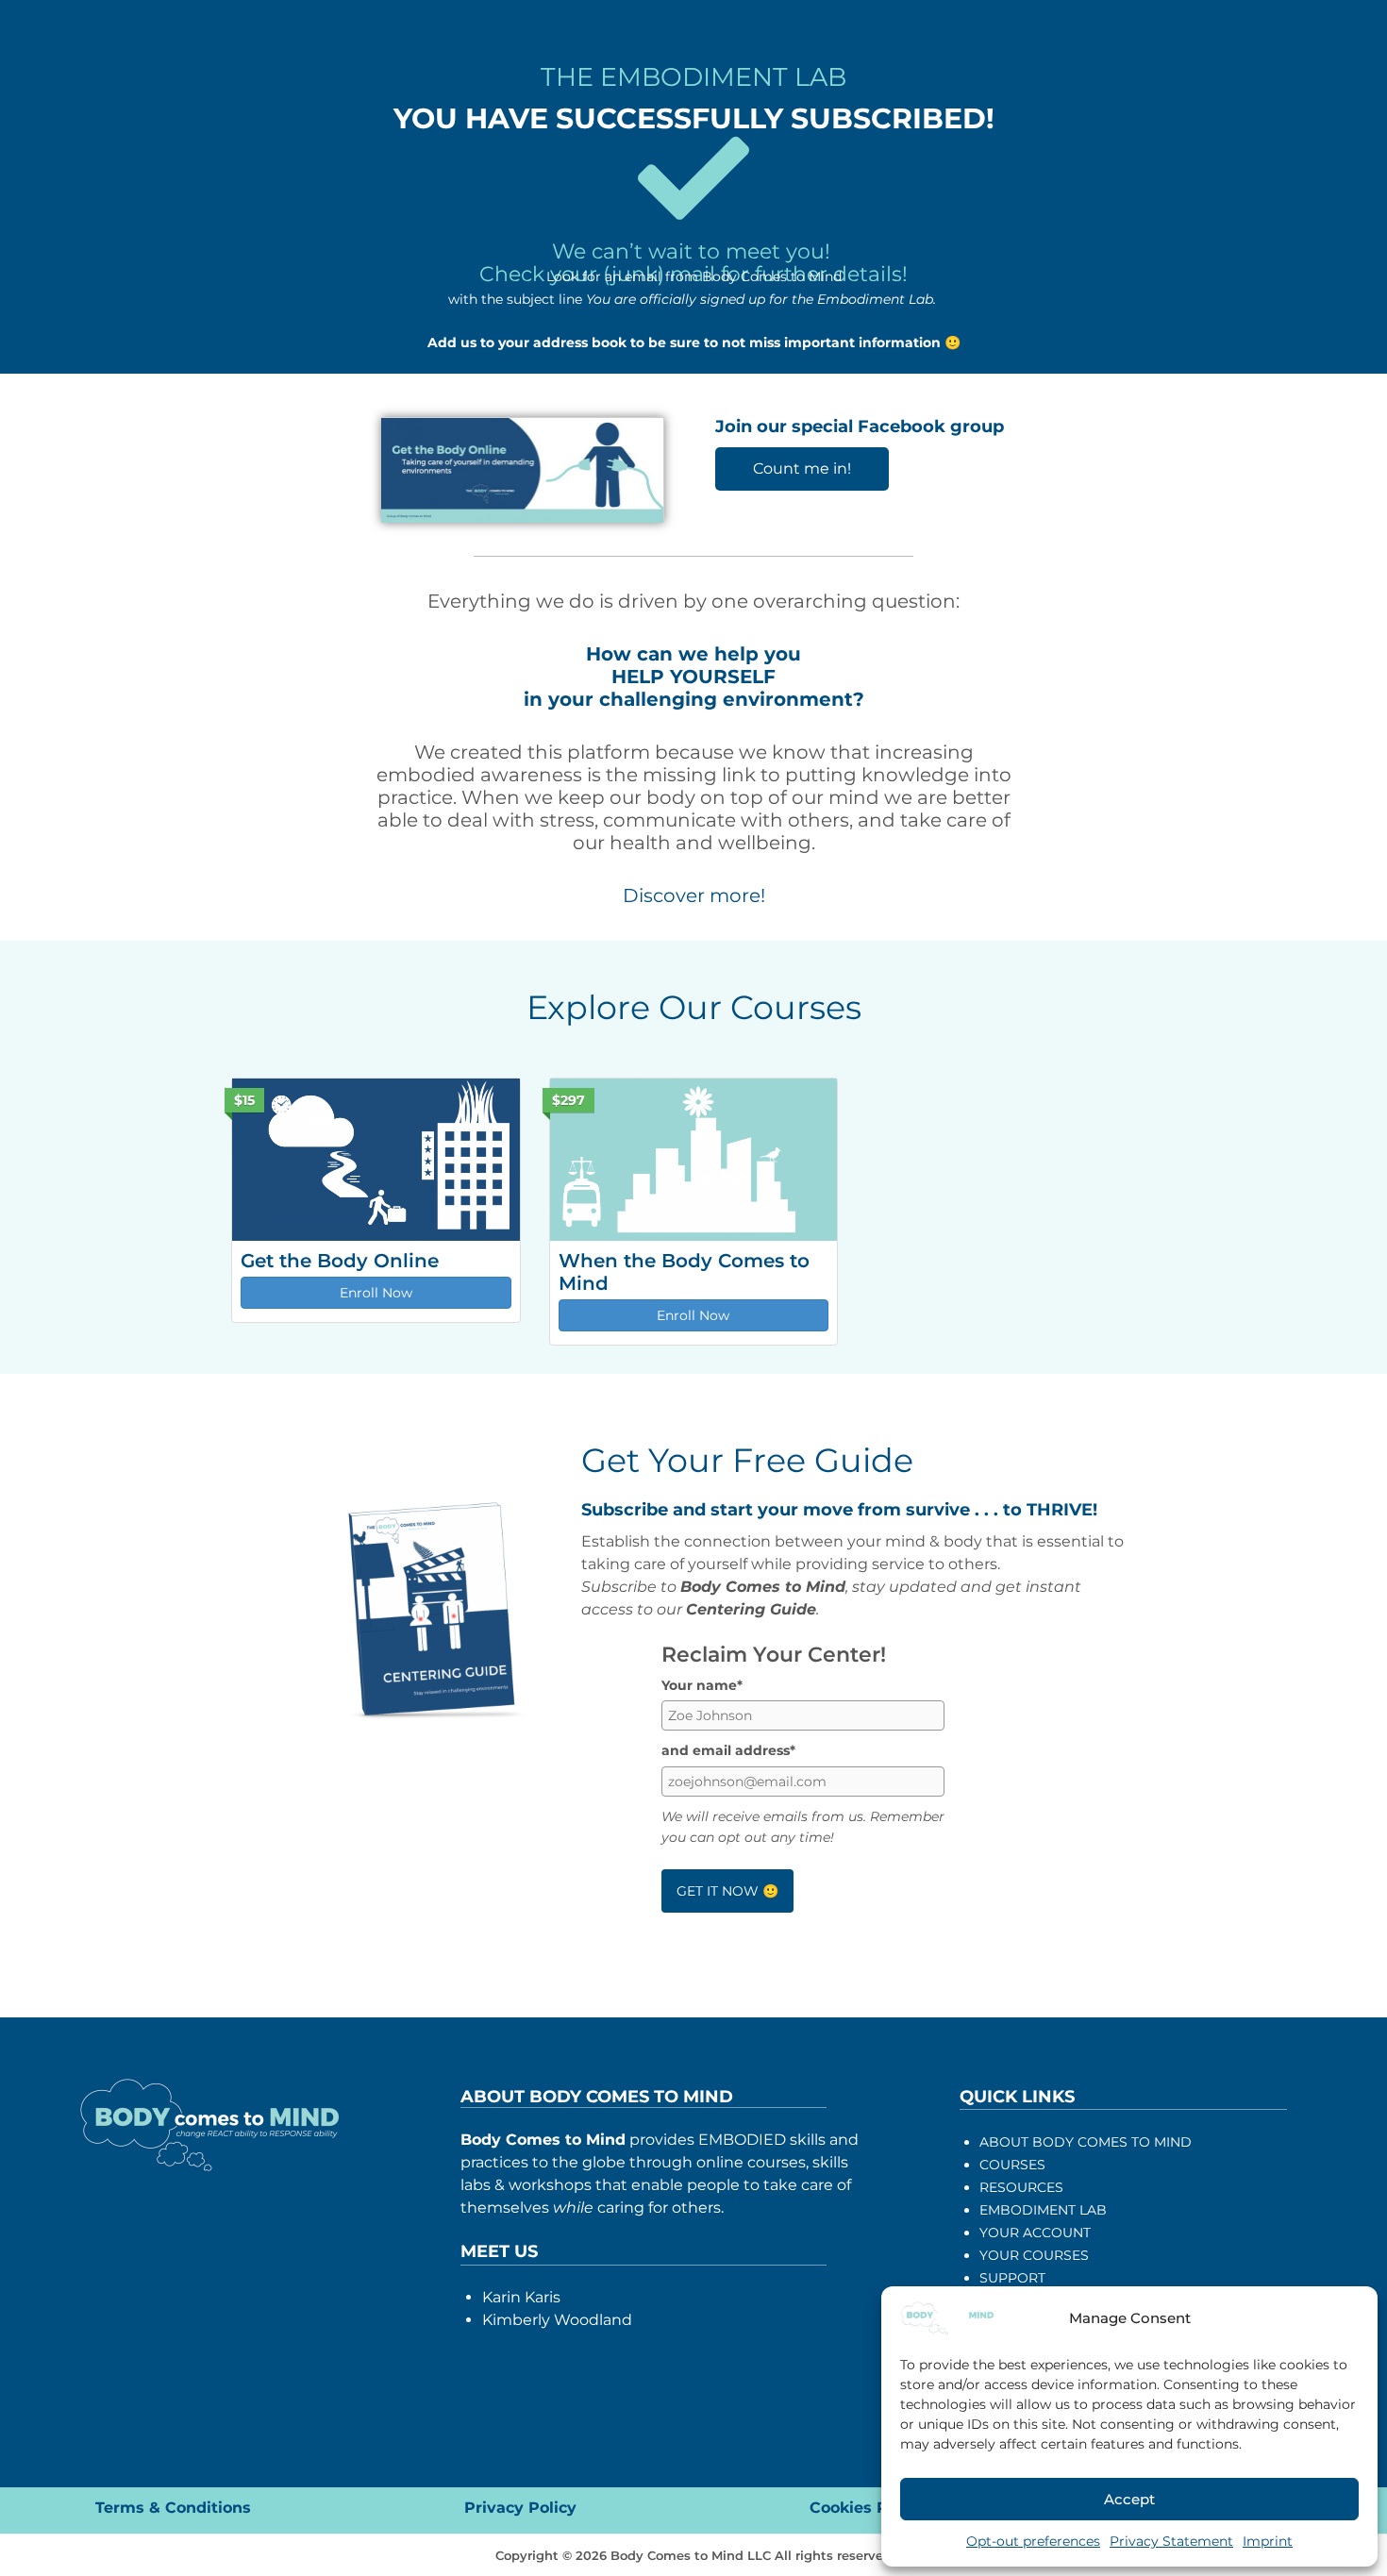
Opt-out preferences (1033, 2541)
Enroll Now (376, 1293)
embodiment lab (1043, 2210)
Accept (1129, 2499)
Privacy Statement (1171, 2541)
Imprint (1268, 2541)
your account (1035, 2233)
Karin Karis (521, 2297)
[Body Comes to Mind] (947, 2317)
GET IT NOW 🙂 (727, 1891)
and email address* (728, 1750)
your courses (1034, 2255)
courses (1012, 2165)
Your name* (702, 1685)
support (1012, 2278)
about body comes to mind (1086, 2142)
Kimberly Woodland (557, 2320)
